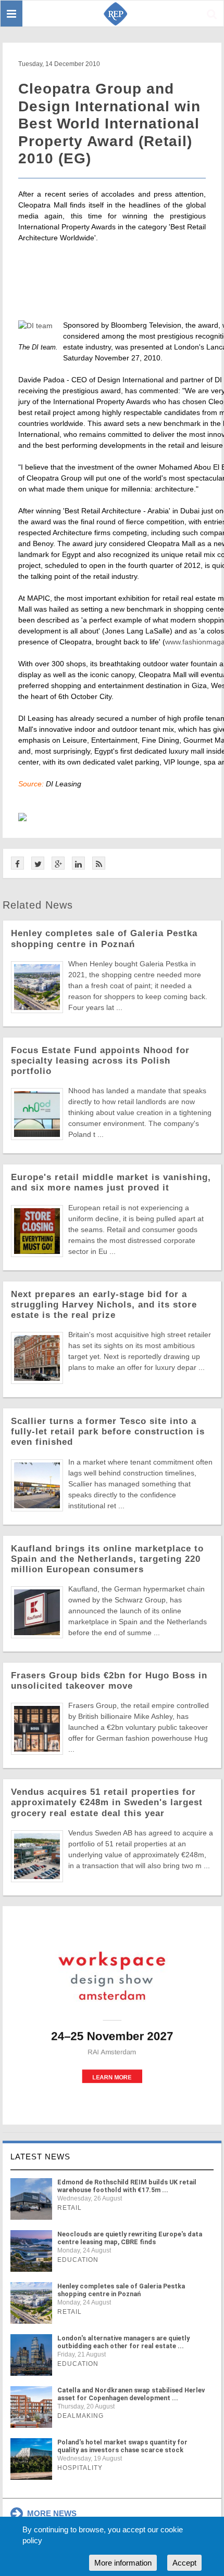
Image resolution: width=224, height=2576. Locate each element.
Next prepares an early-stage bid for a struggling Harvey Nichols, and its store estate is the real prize (104, 1305)
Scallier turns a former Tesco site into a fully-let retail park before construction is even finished (108, 1432)
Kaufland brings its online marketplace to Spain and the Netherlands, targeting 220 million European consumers (107, 1559)
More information (123, 2563)
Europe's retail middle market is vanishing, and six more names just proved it (111, 1182)
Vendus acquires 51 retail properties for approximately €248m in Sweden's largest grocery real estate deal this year (107, 1802)
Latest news (40, 2157)
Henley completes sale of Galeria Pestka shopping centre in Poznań (104, 939)
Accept (184, 2563)
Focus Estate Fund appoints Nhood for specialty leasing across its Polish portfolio (100, 1061)
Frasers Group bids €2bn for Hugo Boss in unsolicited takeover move (109, 1681)
